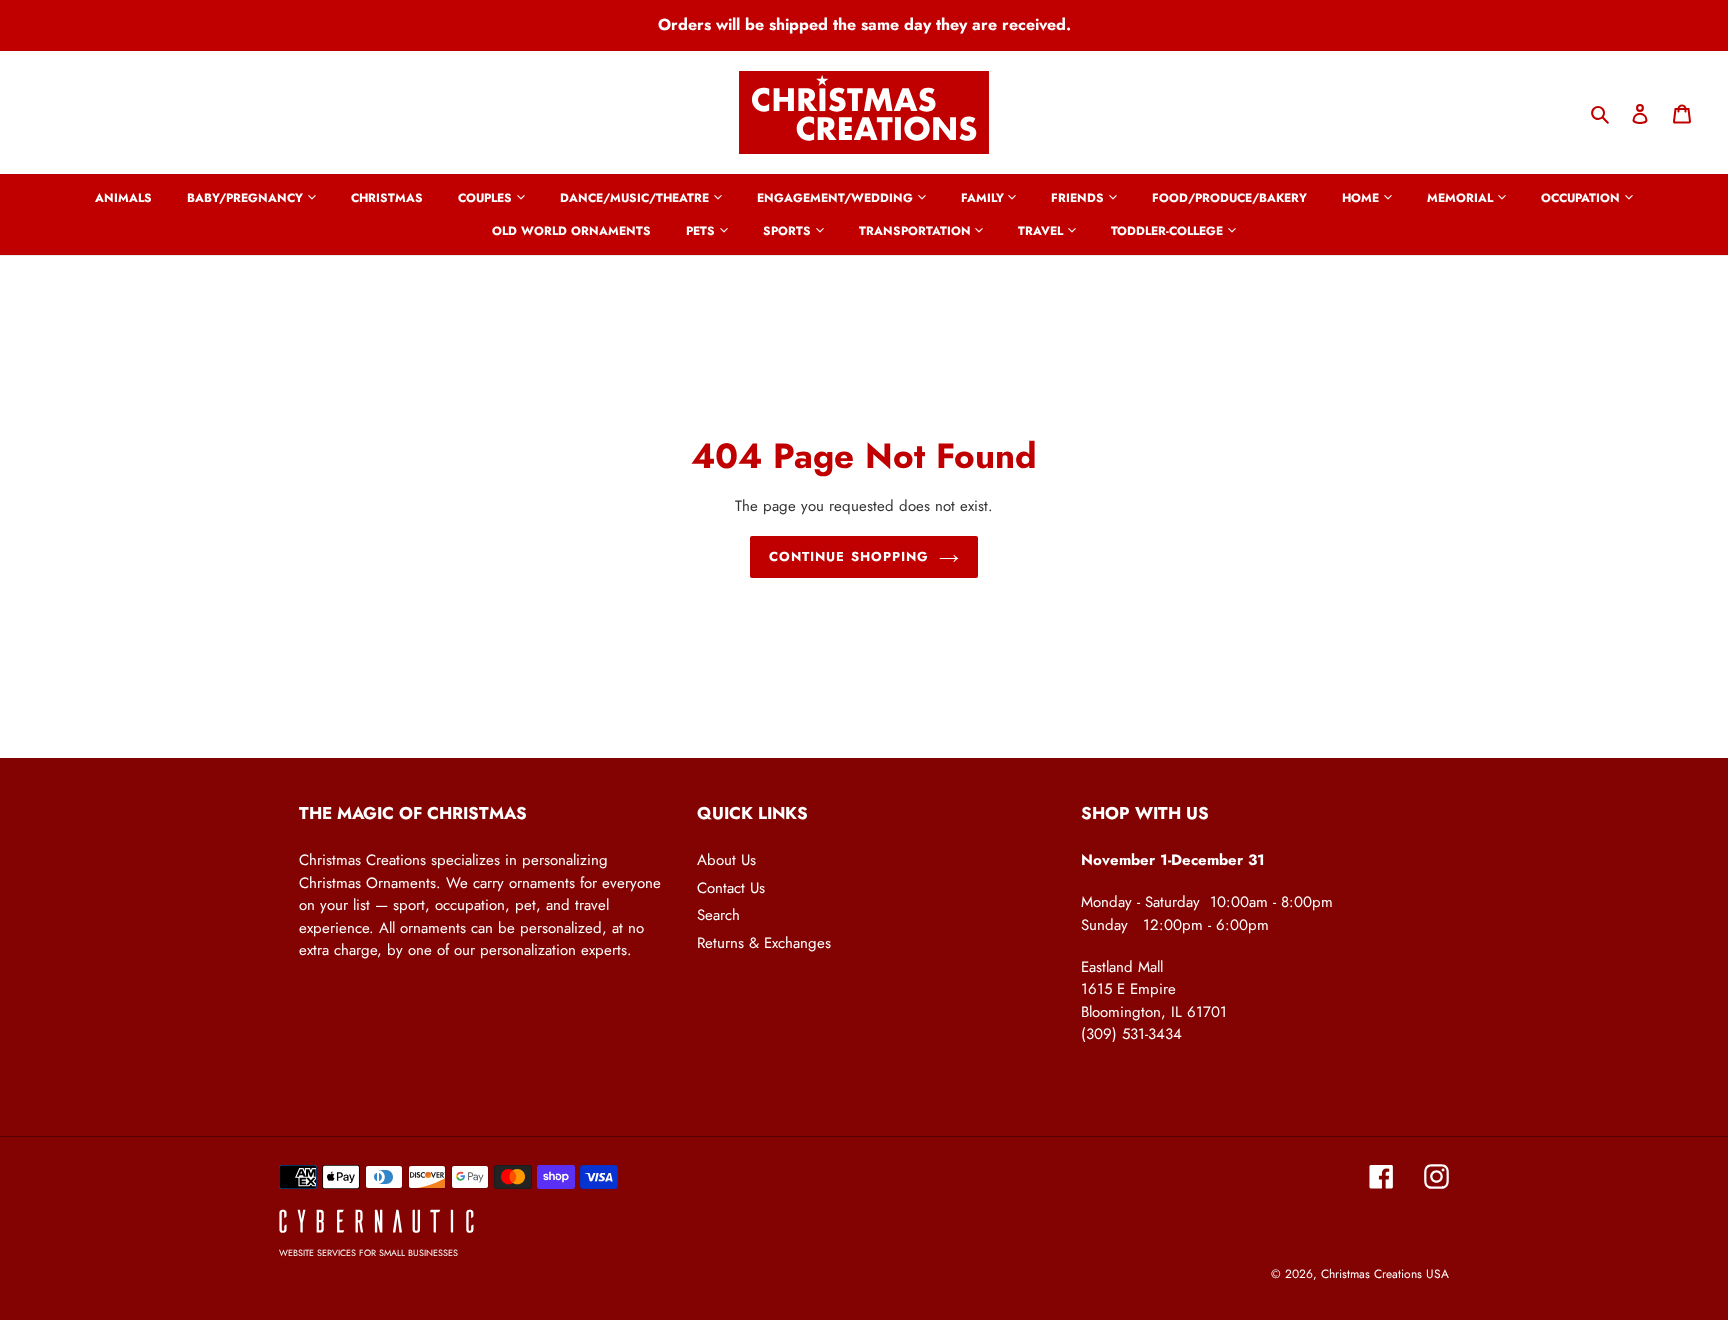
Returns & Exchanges (764, 943)
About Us (726, 860)
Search (718, 915)
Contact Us (731, 888)
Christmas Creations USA (1385, 1274)
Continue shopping (849, 556)
